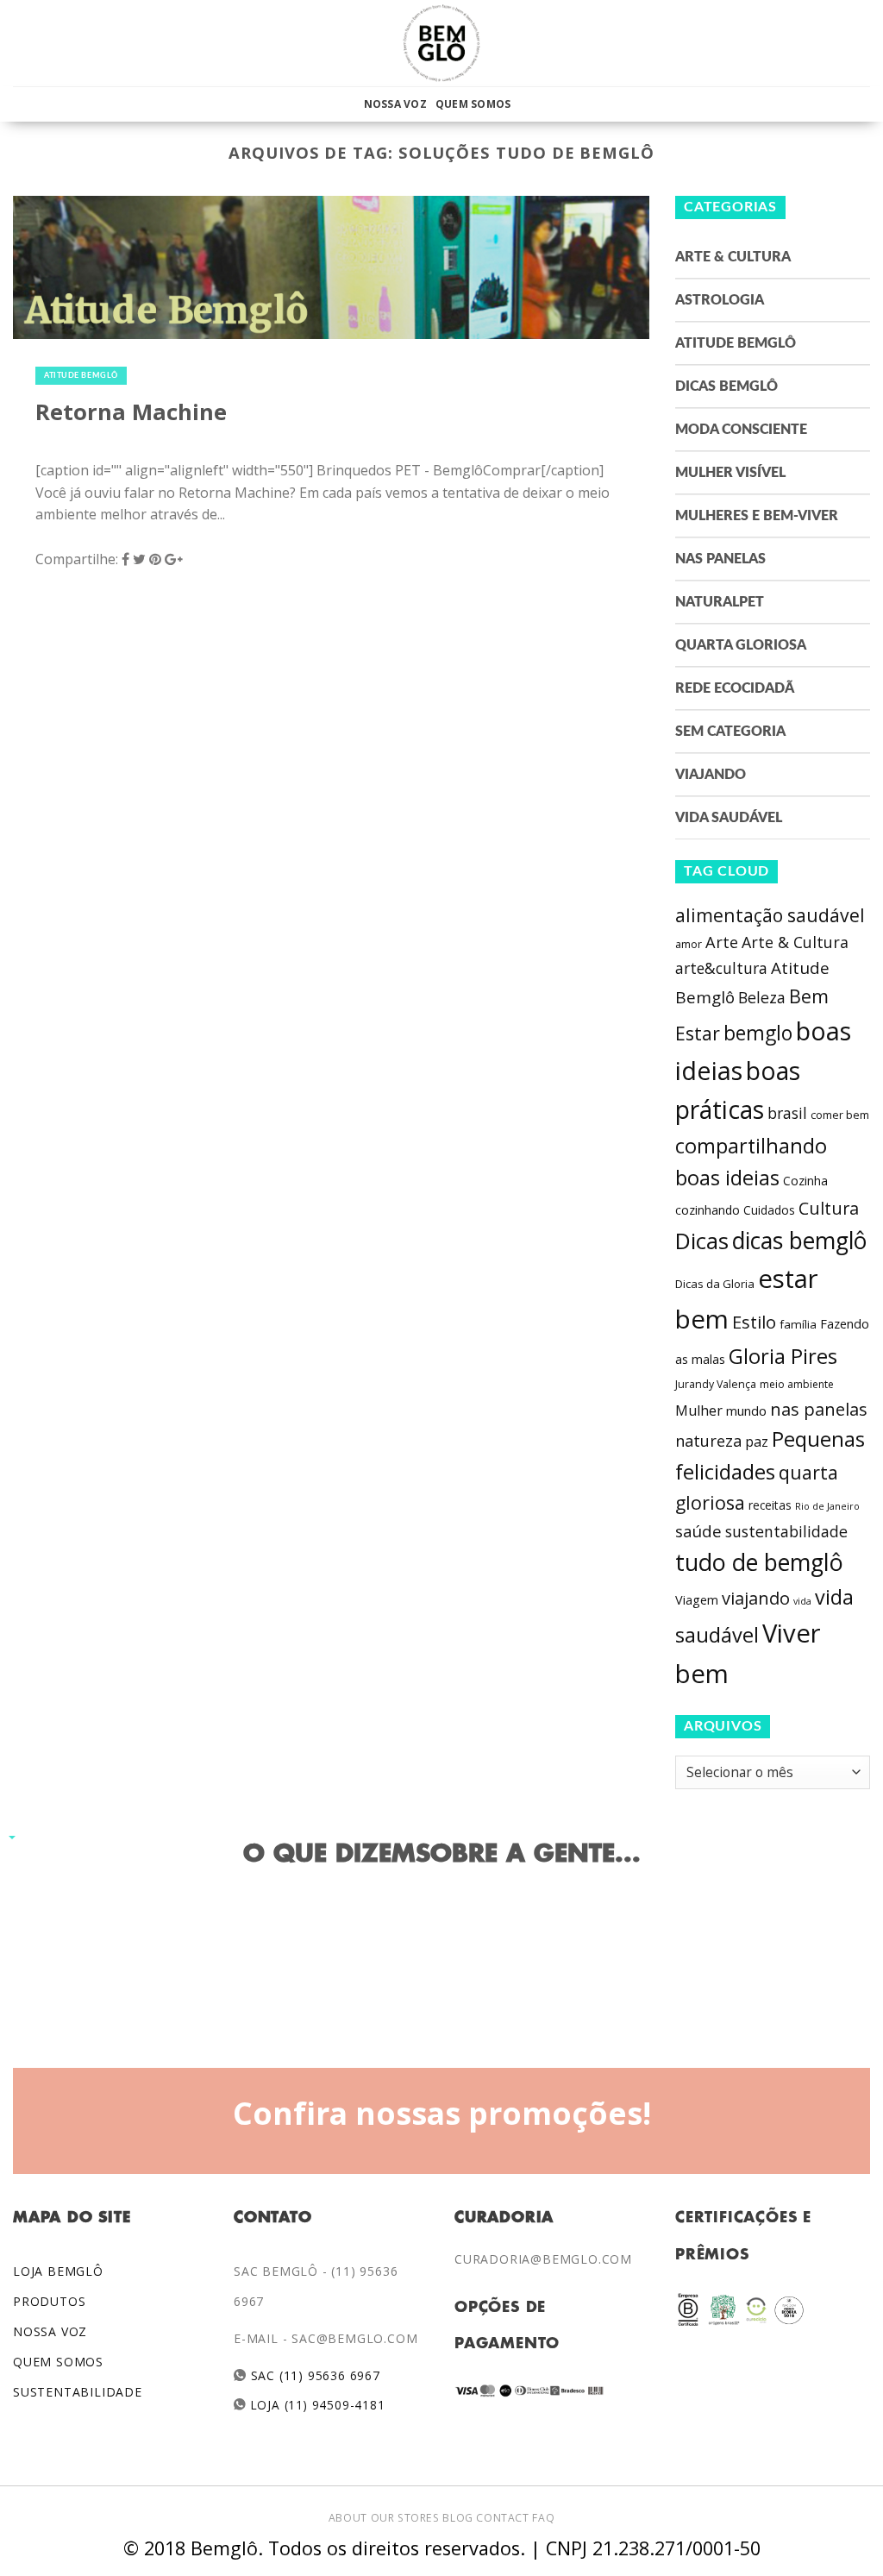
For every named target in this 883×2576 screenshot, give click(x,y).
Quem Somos (473, 104)
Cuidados (769, 1210)
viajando (756, 1598)
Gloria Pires (783, 1356)
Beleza (762, 997)
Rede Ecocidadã (735, 688)
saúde (698, 1531)
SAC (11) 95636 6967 (313, 2375)
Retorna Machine (131, 412)
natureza (708, 1441)
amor (689, 944)
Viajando (711, 775)
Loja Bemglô (58, 2271)
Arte (722, 942)
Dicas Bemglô (726, 386)
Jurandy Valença (716, 1384)
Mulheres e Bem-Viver (757, 516)
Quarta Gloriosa (741, 645)
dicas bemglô (799, 1241)
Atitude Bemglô (81, 376)
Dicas (702, 1241)
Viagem (697, 1600)
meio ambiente (797, 1384)
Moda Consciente (741, 430)
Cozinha (805, 1181)
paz (757, 1442)
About (348, 2518)
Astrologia (720, 300)
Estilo (754, 1322)
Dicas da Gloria (715, 1284)
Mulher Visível (730, 473)
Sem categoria (730, 732)
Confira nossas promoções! (442, 2113)
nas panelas (819, 1409)
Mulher (699, 1411)
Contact (502, 2518)
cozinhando (708, 1210)
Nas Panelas (720, 559)
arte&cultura (721, 968)
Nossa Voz (395, 104)
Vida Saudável (729, 818)
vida (802, 1601)
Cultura (829, 1208)
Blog (457, 2518)
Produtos (49, 2301)
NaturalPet (720, 602)
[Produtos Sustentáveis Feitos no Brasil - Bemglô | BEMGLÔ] (441, 43)
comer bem (840, 1115)
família (798, 1324)
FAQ (543, 2518)
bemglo (758, 1033)
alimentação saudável (770, 915)
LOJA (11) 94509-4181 (316, 2405)
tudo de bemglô (759, 1562)
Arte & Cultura (733, 257)
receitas (770, 1505)
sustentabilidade (786, 1531)
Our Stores (405, 2518)
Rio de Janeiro (827, 1506)
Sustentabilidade (78, 2392)
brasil (787, 1113)
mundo (746, 1411)
